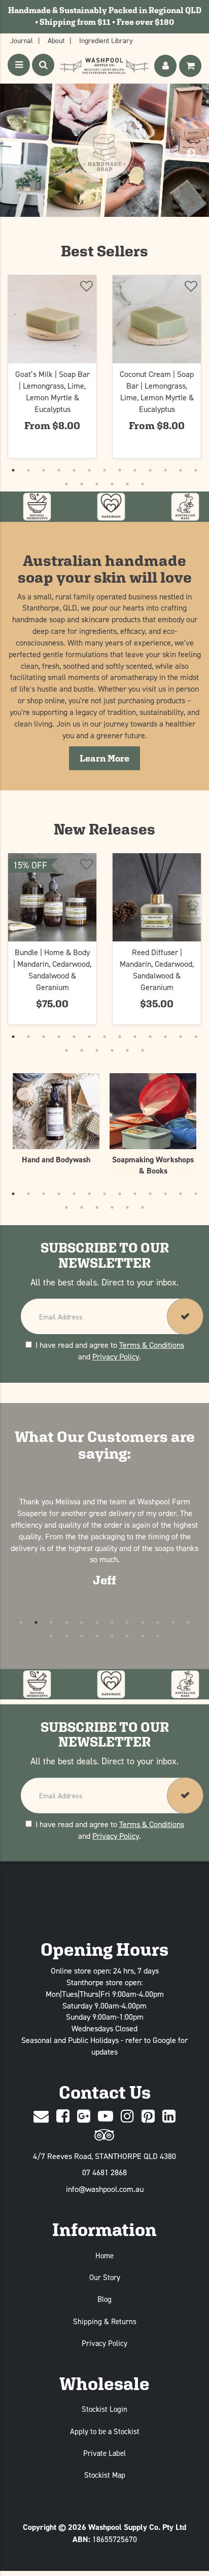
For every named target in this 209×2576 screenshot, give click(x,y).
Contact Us (105, 2092)
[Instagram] (127, 2117)
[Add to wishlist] (86, 288)
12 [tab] (181, 470)
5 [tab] (74, 470)
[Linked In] (169, 2117)
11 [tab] (165, 470)
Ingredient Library (106, 40)
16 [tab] (97, 484)
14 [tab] (66, 484)
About (56, 40)
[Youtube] (106, 2117)
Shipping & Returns (105, 2321)
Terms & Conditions (152, 1345)
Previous (18, 153)
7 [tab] (104, 470)
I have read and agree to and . (110, 1351)
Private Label (104, 2453)
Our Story (105, 2277)
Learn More (110, 758)
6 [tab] (89, 470)
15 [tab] (82, 484)
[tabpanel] (52, 366)
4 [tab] (59, 470)
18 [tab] (127, 484)
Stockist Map (105, 2475)
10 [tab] (150, 470)
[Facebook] (63, 2117)
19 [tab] (143, 484)
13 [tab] (196, 470)
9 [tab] (135, 470)
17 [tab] (112, 484)
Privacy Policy (116, 1356)
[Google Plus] (84, 2117)
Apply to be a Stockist (105, 2431)
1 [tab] (13, 470)
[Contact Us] (41, 2117)
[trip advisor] (104, 2135)
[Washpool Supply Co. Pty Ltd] (104, 66)
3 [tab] (44, 470)
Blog (104, 2299)
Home (104, 2256)
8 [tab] (120, 470)
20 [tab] (158, 1636)
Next (191, 153)
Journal (22, 40)
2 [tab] (28, 470)
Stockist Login (104, 2409)
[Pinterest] (148, 2117)
